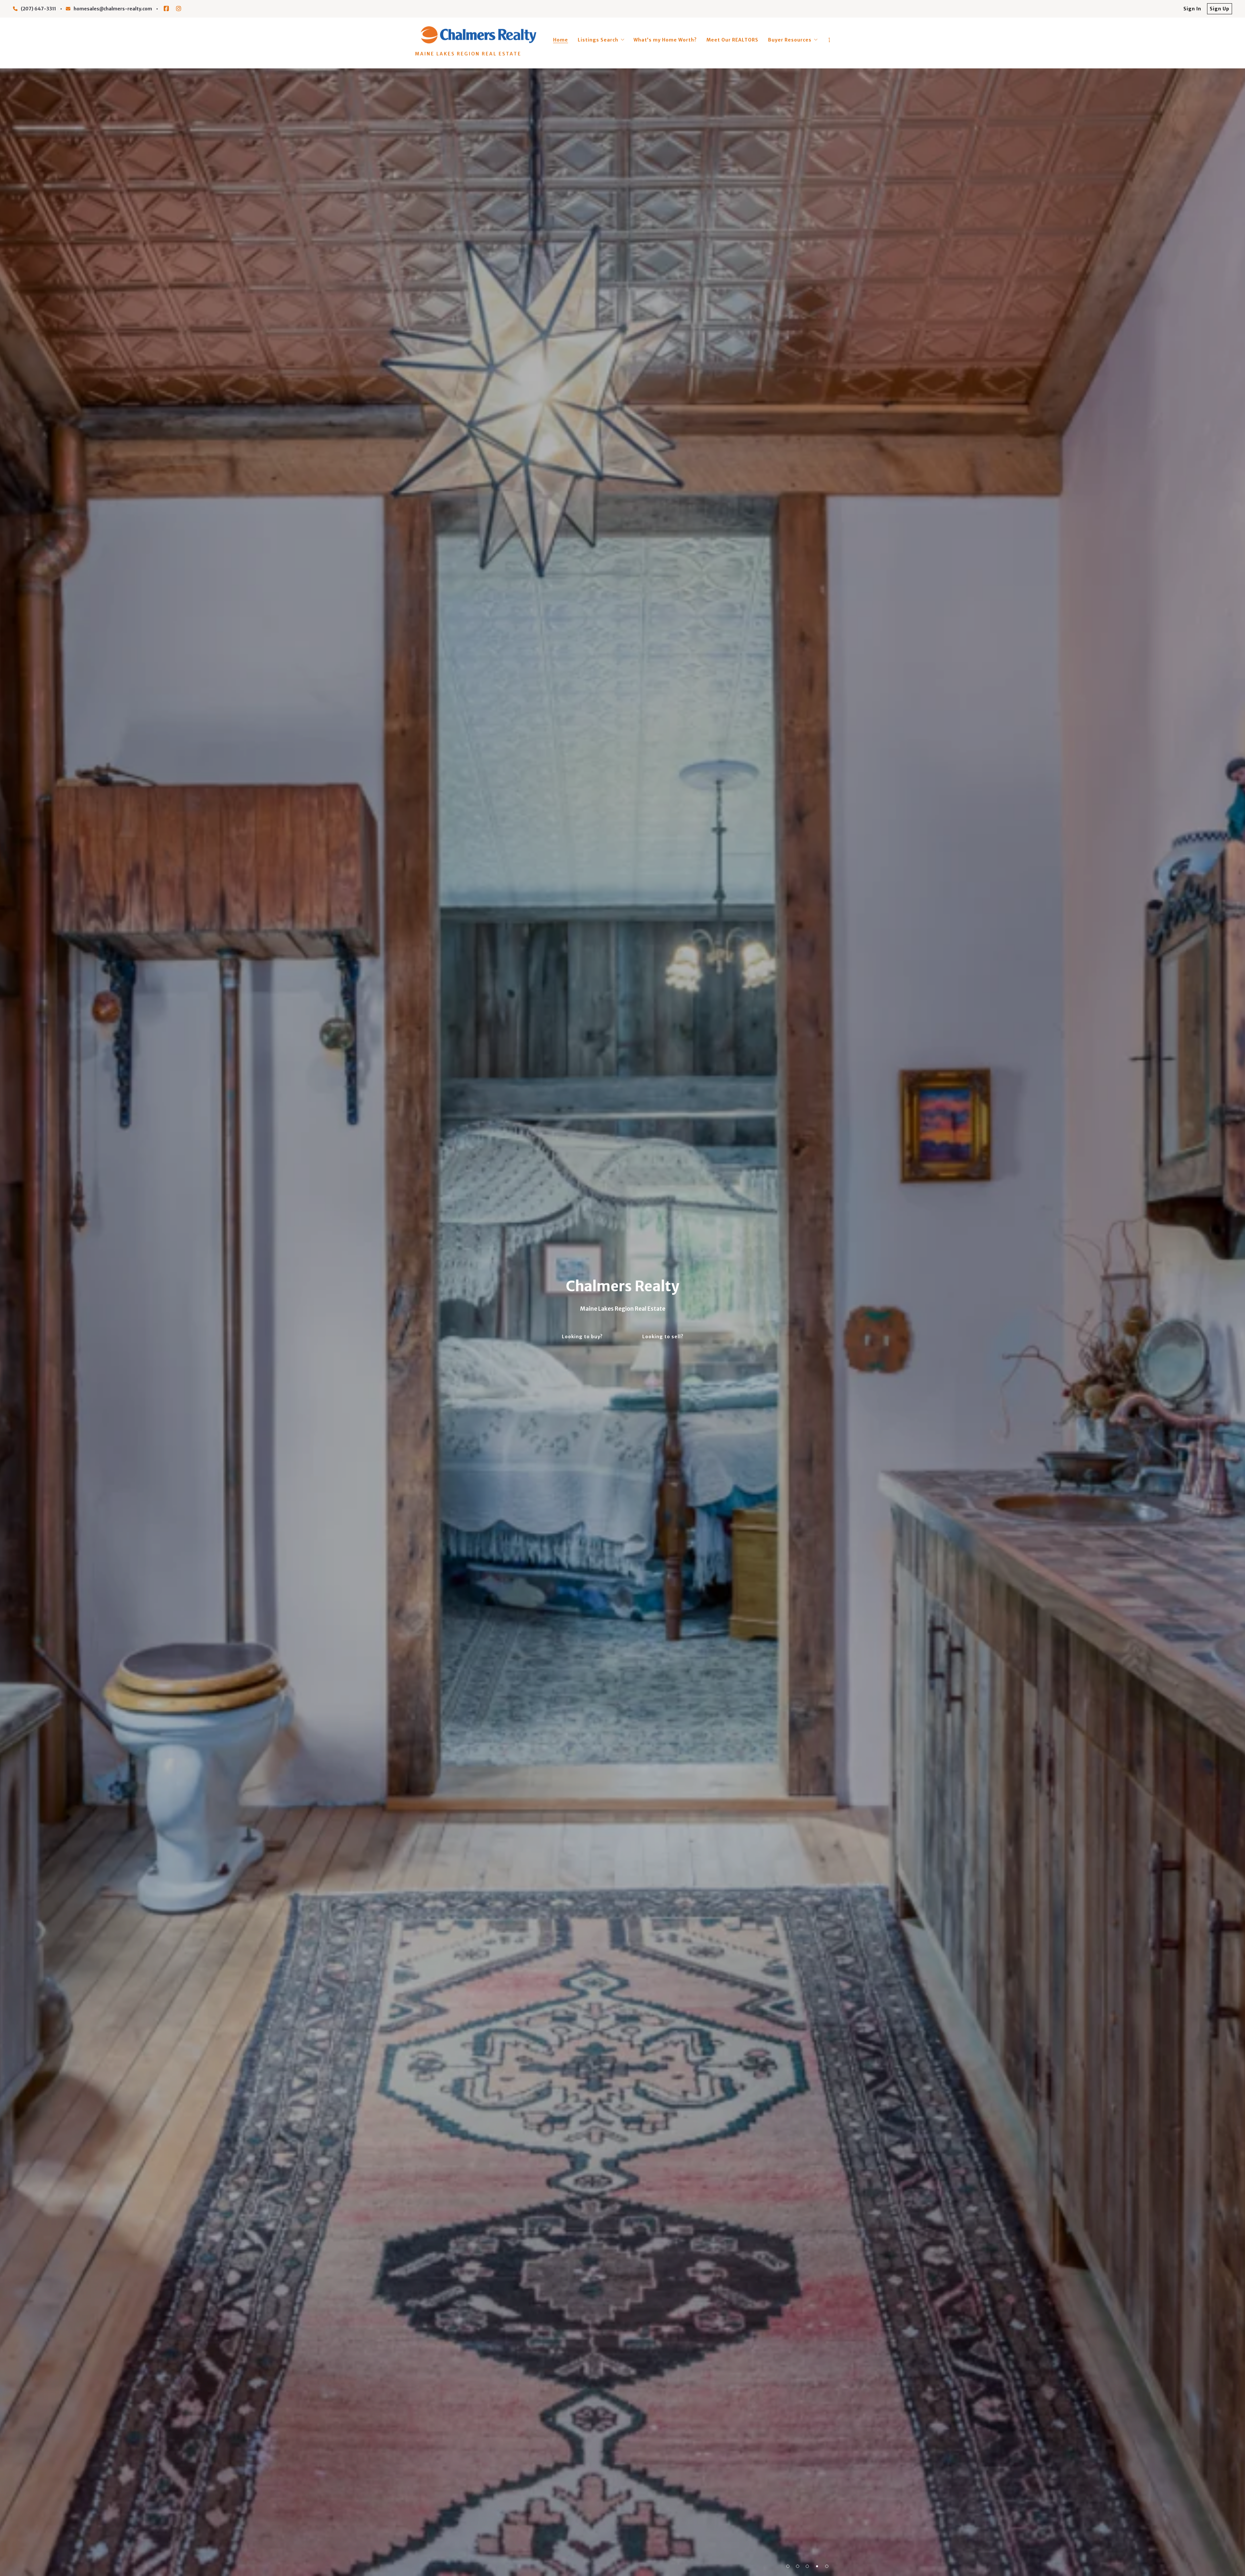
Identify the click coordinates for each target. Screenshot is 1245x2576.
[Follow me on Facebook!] (166, 9)
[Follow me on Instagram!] (179, 9)
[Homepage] (478, 35)
